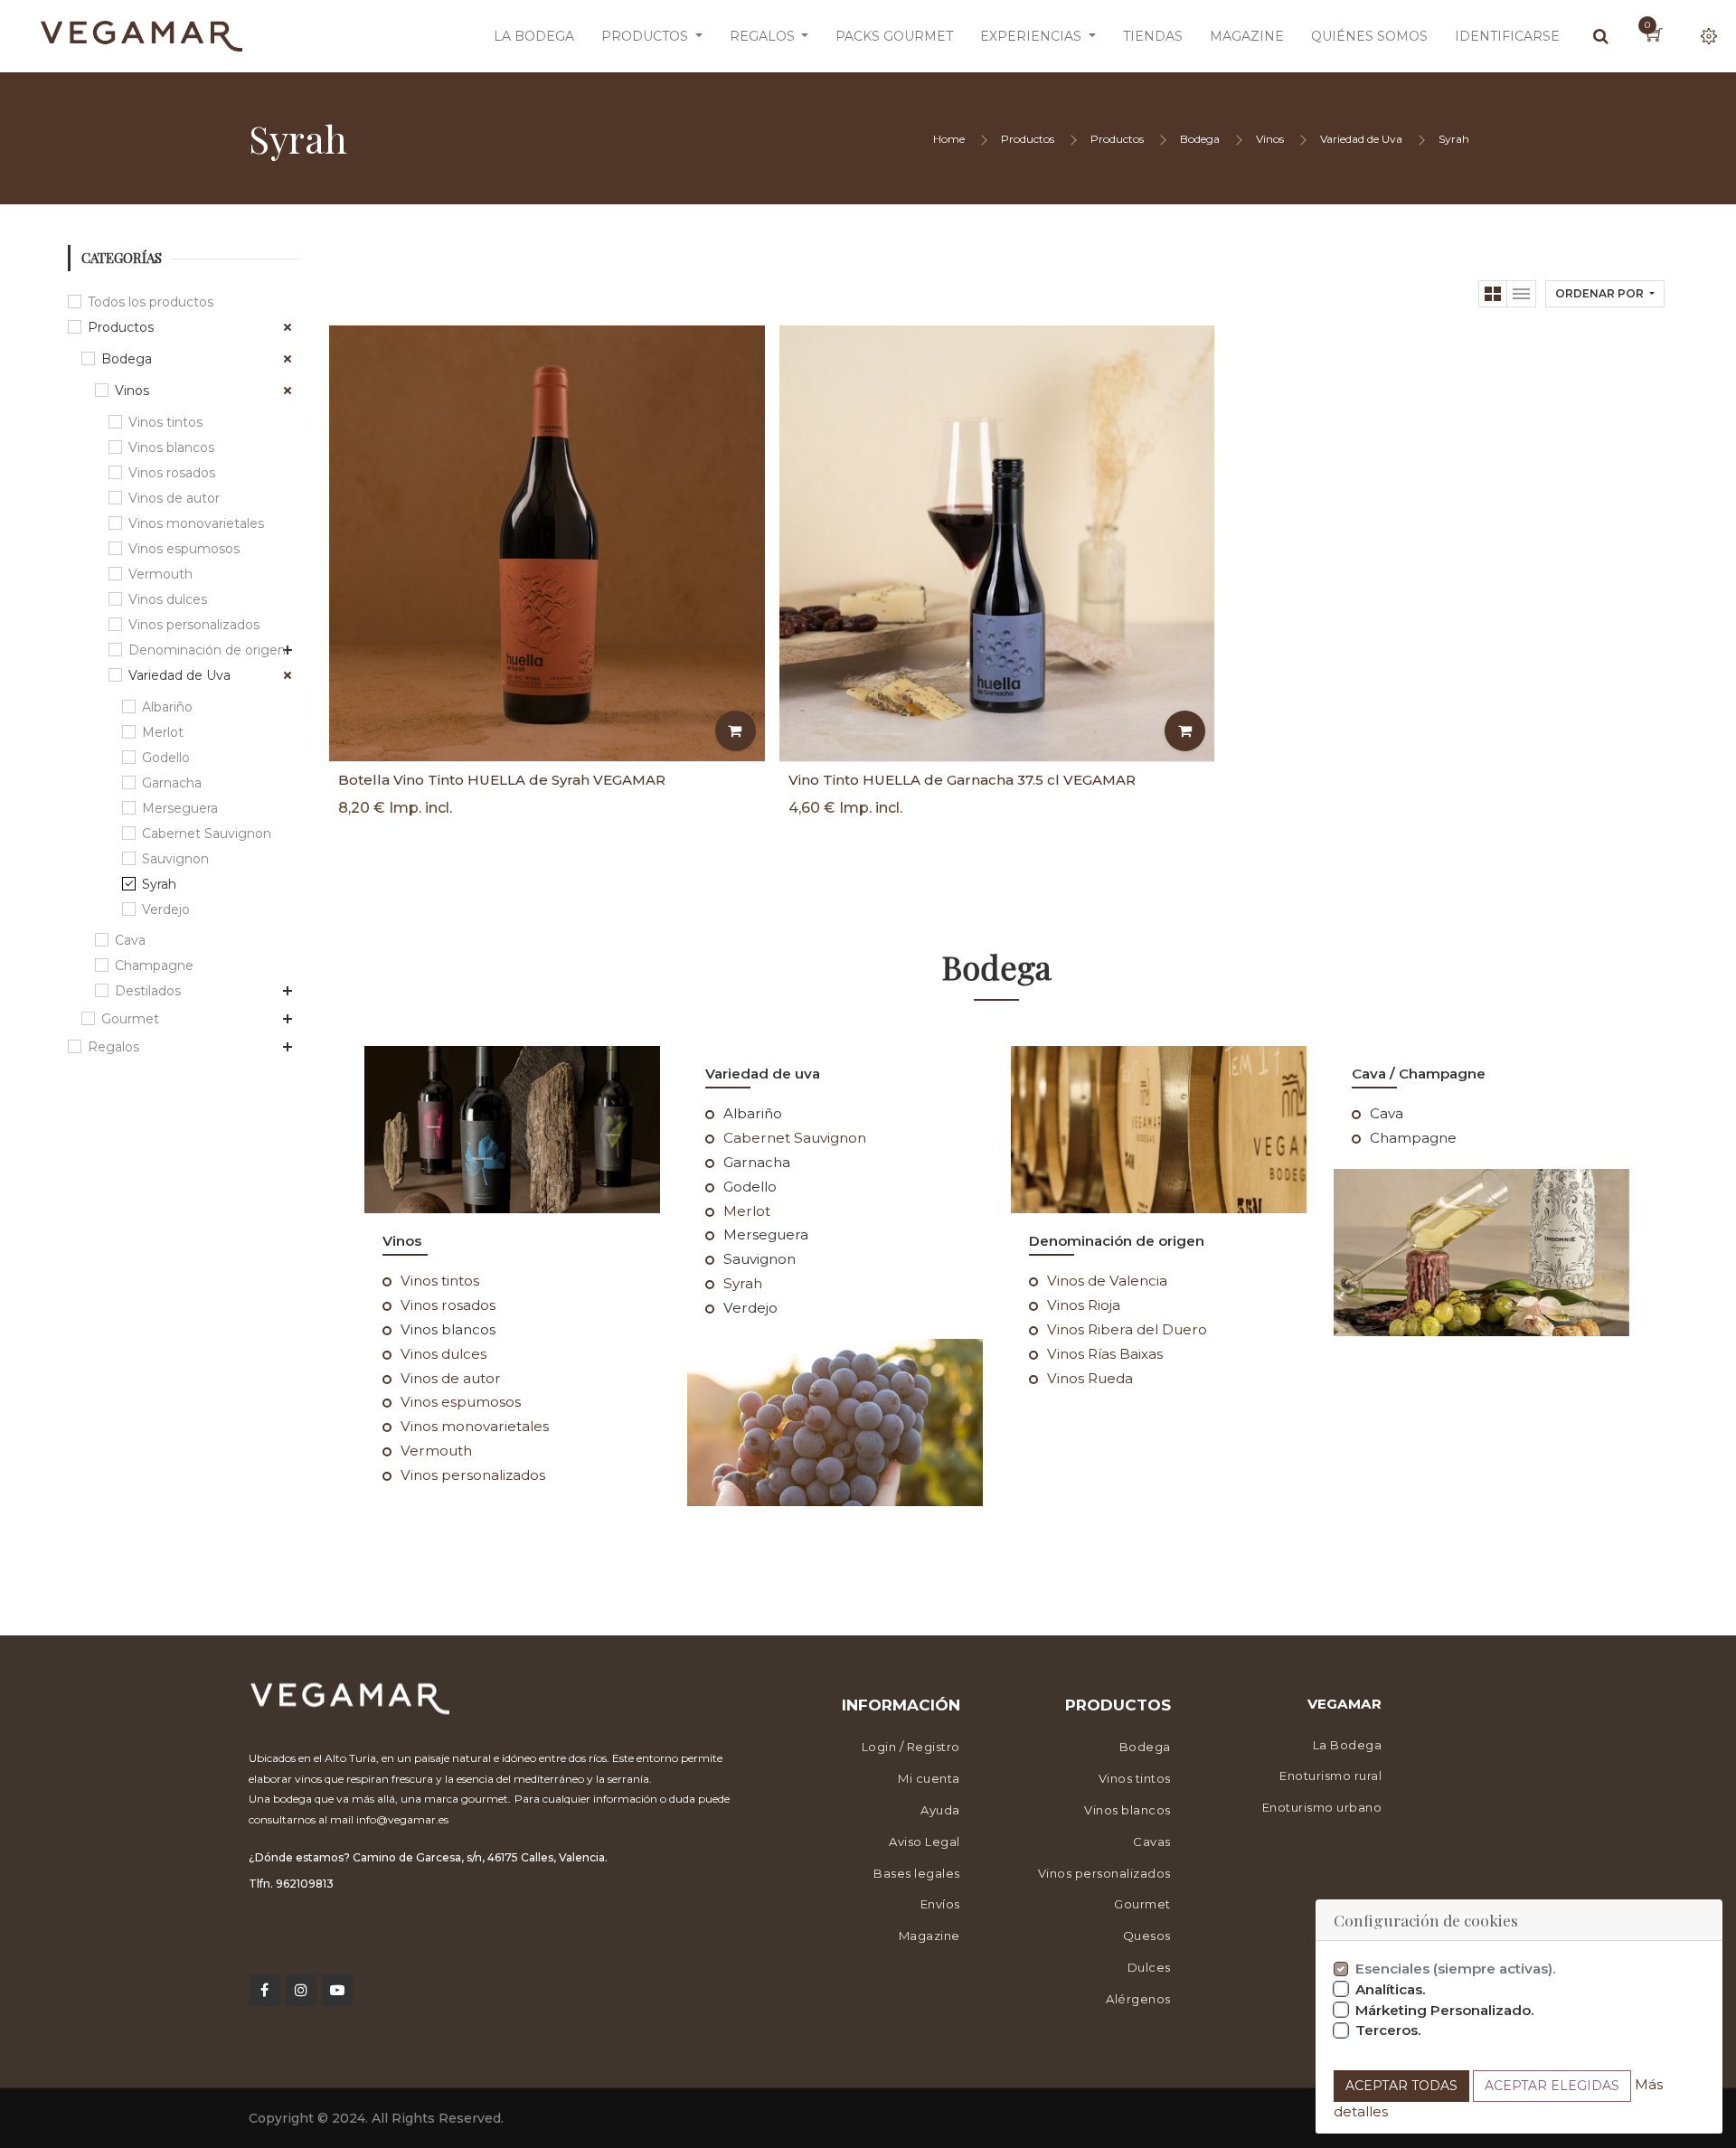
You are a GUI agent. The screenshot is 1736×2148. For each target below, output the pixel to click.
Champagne (154, 966)
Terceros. (1388, 2030)
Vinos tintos (165, 422)
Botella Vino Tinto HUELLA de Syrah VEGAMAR (502, 780)
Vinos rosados (172, 473)
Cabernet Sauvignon (207, 834)
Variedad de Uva (1361, 139)
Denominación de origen (207, 650)
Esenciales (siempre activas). (1456, 1969)
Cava (130, 940)
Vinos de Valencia (1107, 1281)
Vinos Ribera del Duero (1127, 1329)
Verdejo (166, 909)
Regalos (113, 1047)
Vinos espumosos (184, 549)
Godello (166, 758)
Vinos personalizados (194, 625)
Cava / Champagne (1419, 1074)
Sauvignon (175, 859)
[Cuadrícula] (1493, 294)
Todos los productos (151, 302)
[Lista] (1522, 294)
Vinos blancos (171, 447)
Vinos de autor (174, 498)
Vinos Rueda (1090, 1378)
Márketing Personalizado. (1445, 2010)
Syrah (1454, 139)
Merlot (163, 732)
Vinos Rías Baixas (1105, 1354)
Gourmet (130, 1019)
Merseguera (180, 808)
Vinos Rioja (1084, 1305)
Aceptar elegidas (1552, 2086)
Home (949, 139)
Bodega (1200, 139)
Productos (1028, 139)
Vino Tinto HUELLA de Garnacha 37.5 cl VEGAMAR (962, 780)
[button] (1605, 294)
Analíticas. (1391, 1989)
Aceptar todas (1401, 2086)
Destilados (148, 991)
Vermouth (160, 574)
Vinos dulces (168, 599)
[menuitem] (534, 36)
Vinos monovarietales (196, 523)
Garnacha (172, 783)
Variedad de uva (763, 1074)
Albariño (167, 707)
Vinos (1270, 139)
